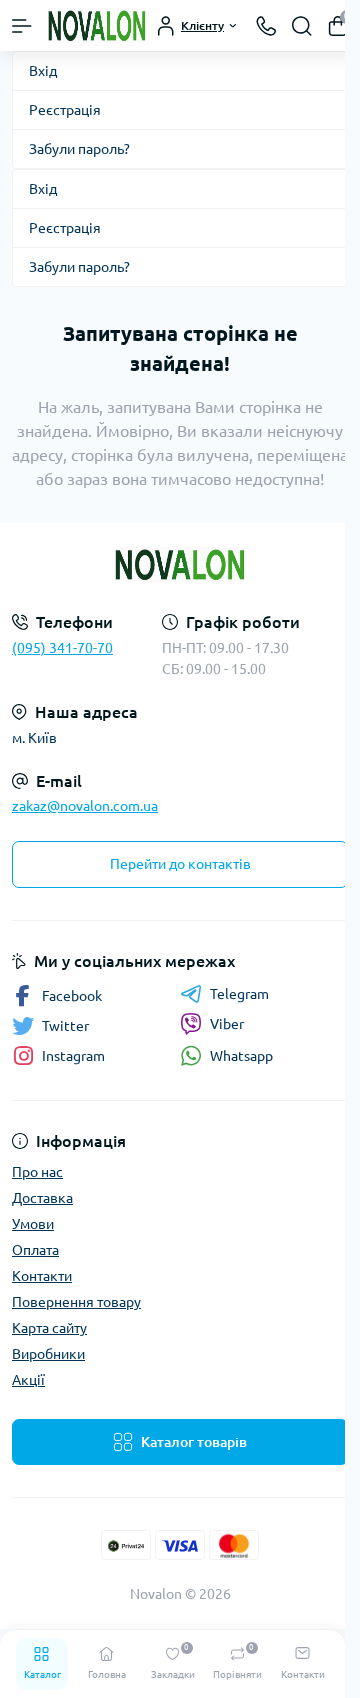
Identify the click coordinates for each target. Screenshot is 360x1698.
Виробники (48, 1354)
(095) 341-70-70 (62, 648)
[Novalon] (180, 564)
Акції (28, 1380)
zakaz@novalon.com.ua (85, 806)
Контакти (42, 1276)
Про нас (37, 1172)
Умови (33, 1224)
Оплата (35, 1250)
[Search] (302, 26)
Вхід (43, 71)
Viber (227, 1024)
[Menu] (22, 26)
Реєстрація (65, 110)
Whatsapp (241, 1056)
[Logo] (97, 25)
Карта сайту (49, 1328)
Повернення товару (76, 1302)
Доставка (42, 1198)
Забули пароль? (79, 149)
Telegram (239, 994)
